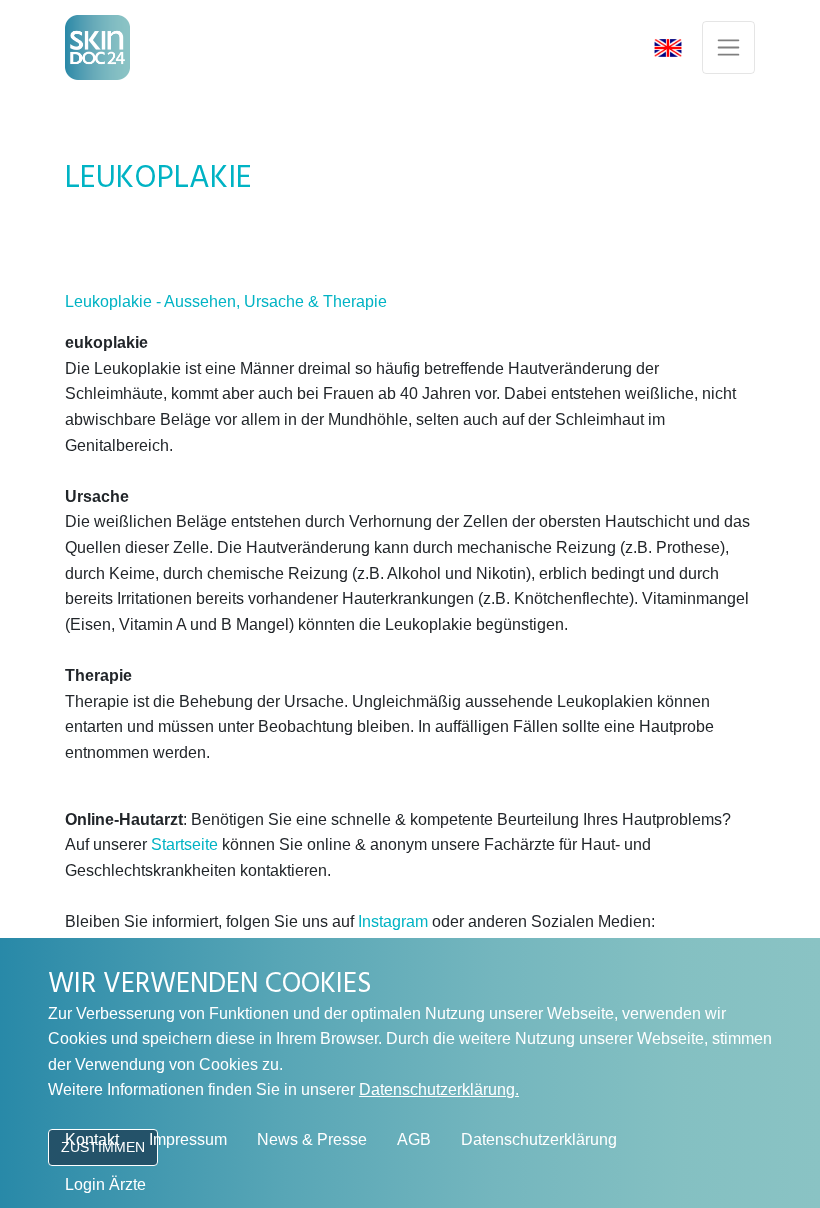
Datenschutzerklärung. (439, 1089)
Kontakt (92, 1139)
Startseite (184, 844)
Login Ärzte (105, 1184)
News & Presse (312, 1139)
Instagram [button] (393, 921)
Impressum (188, 1139)
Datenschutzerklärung (539, 1139)
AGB (414, 1139)
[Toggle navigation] (728, 47)
